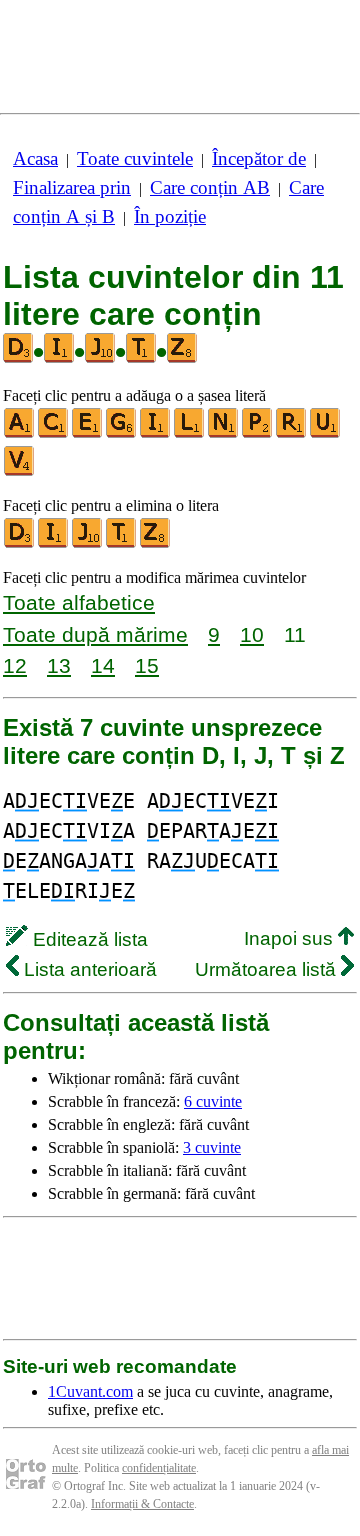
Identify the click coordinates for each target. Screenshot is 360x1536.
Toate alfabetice (79, 602)
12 (15, 665)
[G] (122, 433)
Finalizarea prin (72, 187)
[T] (122, 543)
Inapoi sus (291, 938)
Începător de (259, 158)
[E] (88, 433)
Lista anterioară (88, 969)
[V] (20, 471)
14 (103, 665)
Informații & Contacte (142, 1504)
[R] (292, 433)
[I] (156, 433)
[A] (20, 433)
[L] (190, 433)
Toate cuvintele (135, 158)
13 (59, 665)
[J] (88, 543)
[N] (224, 433)
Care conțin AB (210, 187)
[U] (326, 433)
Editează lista (88, 939)
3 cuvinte (212, 1147)
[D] (20, 543)
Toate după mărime (95, 634)
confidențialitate (159, 1468)
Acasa (35, 158)
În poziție (170, 216)
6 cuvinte (213, 1101)
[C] (54, 433)
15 (147, 665)
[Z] (156, 543)
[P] (258, 433)
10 (252, 634)
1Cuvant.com (90, 1391)
